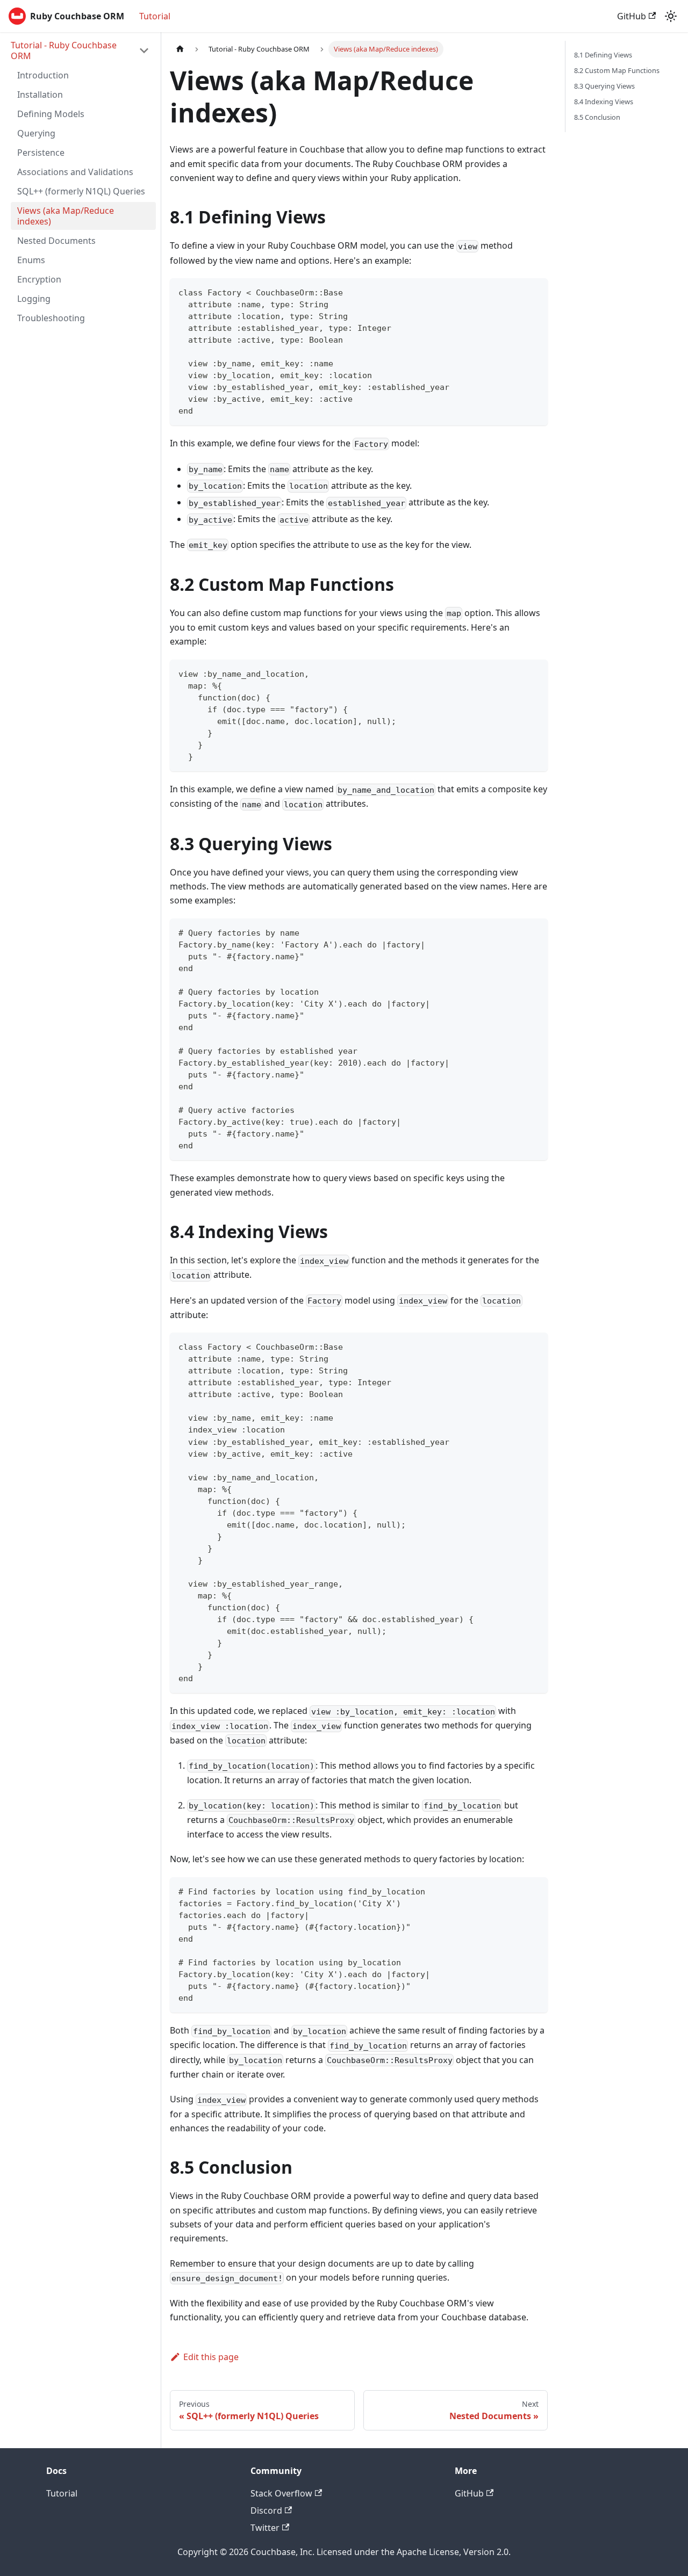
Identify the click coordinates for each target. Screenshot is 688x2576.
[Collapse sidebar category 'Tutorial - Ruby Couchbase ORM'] (144, 50)
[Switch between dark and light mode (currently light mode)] (671, 16)
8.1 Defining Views (603, 55)
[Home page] (180, 49)
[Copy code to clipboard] (535, 291)
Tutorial (155, 16)
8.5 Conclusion (597, 117)
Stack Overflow (281, 2493)
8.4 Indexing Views (604, 102)
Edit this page (211, 2357)
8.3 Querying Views (604, 86)
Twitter (265, 2528)
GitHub (632, 16)
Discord (266, 2510)
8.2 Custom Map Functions (617, 70)
